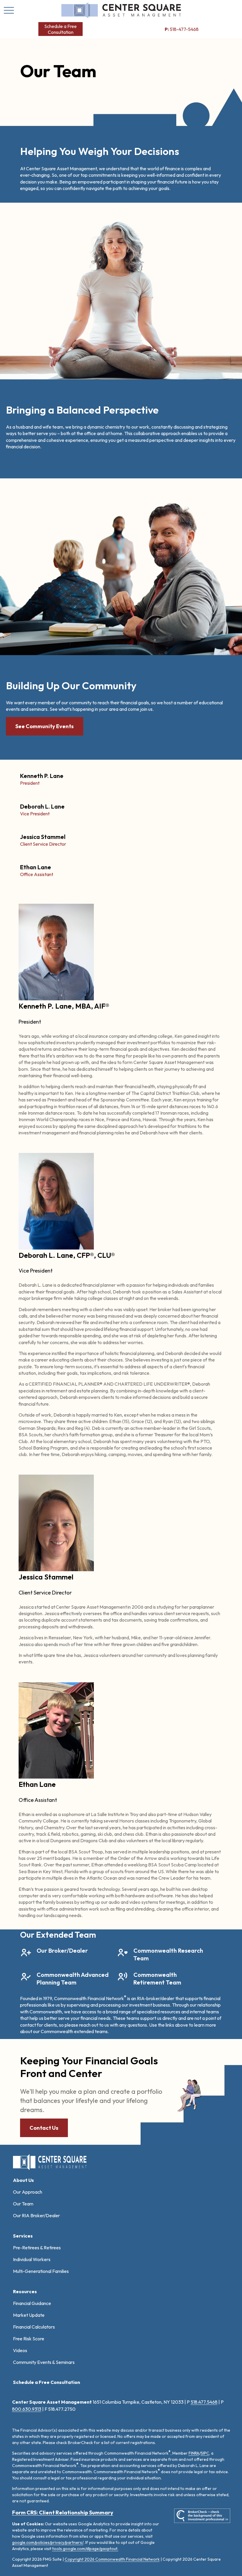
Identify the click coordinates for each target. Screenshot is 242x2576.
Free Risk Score (29, 2339)
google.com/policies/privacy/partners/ (48, 2542)
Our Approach (28, 2192)
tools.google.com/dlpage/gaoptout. (85, 2549)
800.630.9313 (27, 2409)
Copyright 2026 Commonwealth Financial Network (112, 2559)
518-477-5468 (182, 29)
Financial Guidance (32, 2303)
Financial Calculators (34, 2327)
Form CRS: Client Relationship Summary (63, 2513)
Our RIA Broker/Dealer (36, 2215)
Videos (20, 2350)
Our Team (23, 2204)
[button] (60, 29)
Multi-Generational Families (41, 2271)
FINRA (194, 2453)
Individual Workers (32, 2259)
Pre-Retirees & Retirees (37, 2248)
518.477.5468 (204, 2402)
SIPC (205, 2453)
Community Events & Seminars (44, 2362)
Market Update (29, 2315)
